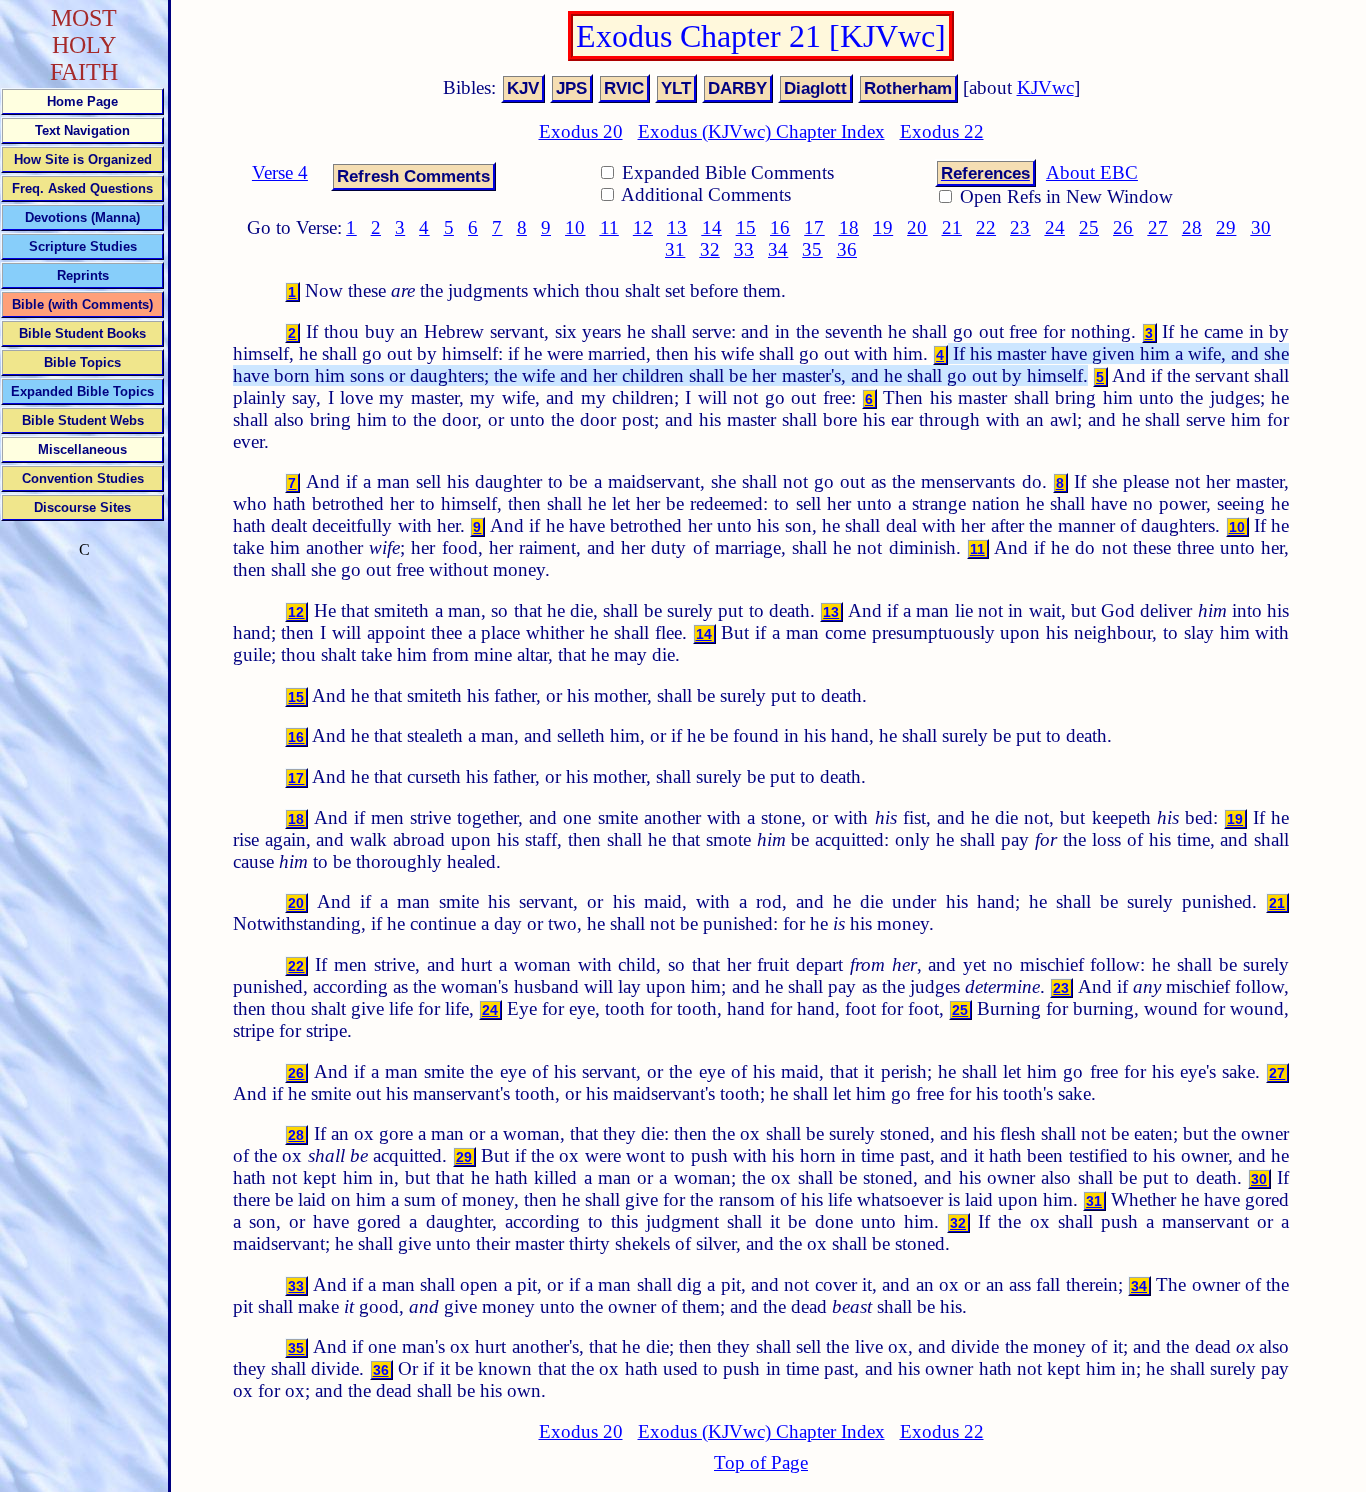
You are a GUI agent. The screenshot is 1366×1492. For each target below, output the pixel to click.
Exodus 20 (581, 131)
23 (1020, 227)
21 (952, 227)
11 (609, 227)
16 (780, 227)
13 (677, 227)
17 (814, 227)
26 (1123, 227)
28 (1192, 227)
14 (712, 227)
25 (1089, 227)
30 (1261, 227)
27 (1158, 227)
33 (744, 249)
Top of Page (761, 1462)
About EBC (1092, 172)
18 (849, 227)
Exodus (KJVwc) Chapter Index (761, 131)
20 (917, 227)
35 (812, 249)
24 (1055, 227)
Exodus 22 (942, 131)
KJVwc (1045, 87)
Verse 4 (280, 172)
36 (847, 249)
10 (575, 227)
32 (710, 249)
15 (746, 227)
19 (883, 227)
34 (778, 249)
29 (1226, 227)
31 (675, 249)
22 (986, 227)
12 (643, 227)
